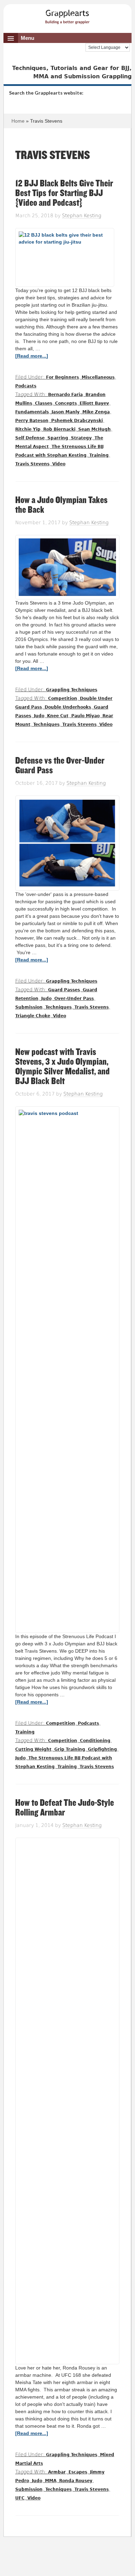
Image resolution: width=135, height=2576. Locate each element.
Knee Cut (58, 716)
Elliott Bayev (94, 403)
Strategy (81, 438)
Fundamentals (32, 412)
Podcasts (26, 386)
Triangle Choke (33, 1016)
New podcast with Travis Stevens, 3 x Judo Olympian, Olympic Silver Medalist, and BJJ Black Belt (62, 1067)
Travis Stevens (32, 464)
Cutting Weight (33, 1749)
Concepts (66, 403)
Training (99, 455)
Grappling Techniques (72, 690)
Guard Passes (64, 990)
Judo (39, 716)
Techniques (46, 724)
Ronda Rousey (76, 2481)
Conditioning (95, 1741)
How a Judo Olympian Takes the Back (61, 505)
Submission (29, 1007)
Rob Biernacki (59, 429)
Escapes (78, 2472)
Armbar (57, 2472)
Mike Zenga (96, 412)
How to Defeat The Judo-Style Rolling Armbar (65, 1808)
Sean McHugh (94, 429)
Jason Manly (66, 412)
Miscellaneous (98, 377)
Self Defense (30, 438)
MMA (51, 2481)
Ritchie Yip (28, 429)
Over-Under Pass (74, 999)
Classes (44, 403)
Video (59, 464)
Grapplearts (68, 15)
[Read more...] (32, 356)
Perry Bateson (32, 421)
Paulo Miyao (85, 716)
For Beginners (62, 377)
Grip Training (70, 1749)
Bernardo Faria (65, 395)
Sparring (58, 438)
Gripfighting (102, 1749)
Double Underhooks (68, 707)
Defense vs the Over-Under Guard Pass (60, 766)
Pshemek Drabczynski (77, 421)
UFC (20, 2498)
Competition (63, 698)
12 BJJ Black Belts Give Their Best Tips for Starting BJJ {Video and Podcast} (64, 193)
